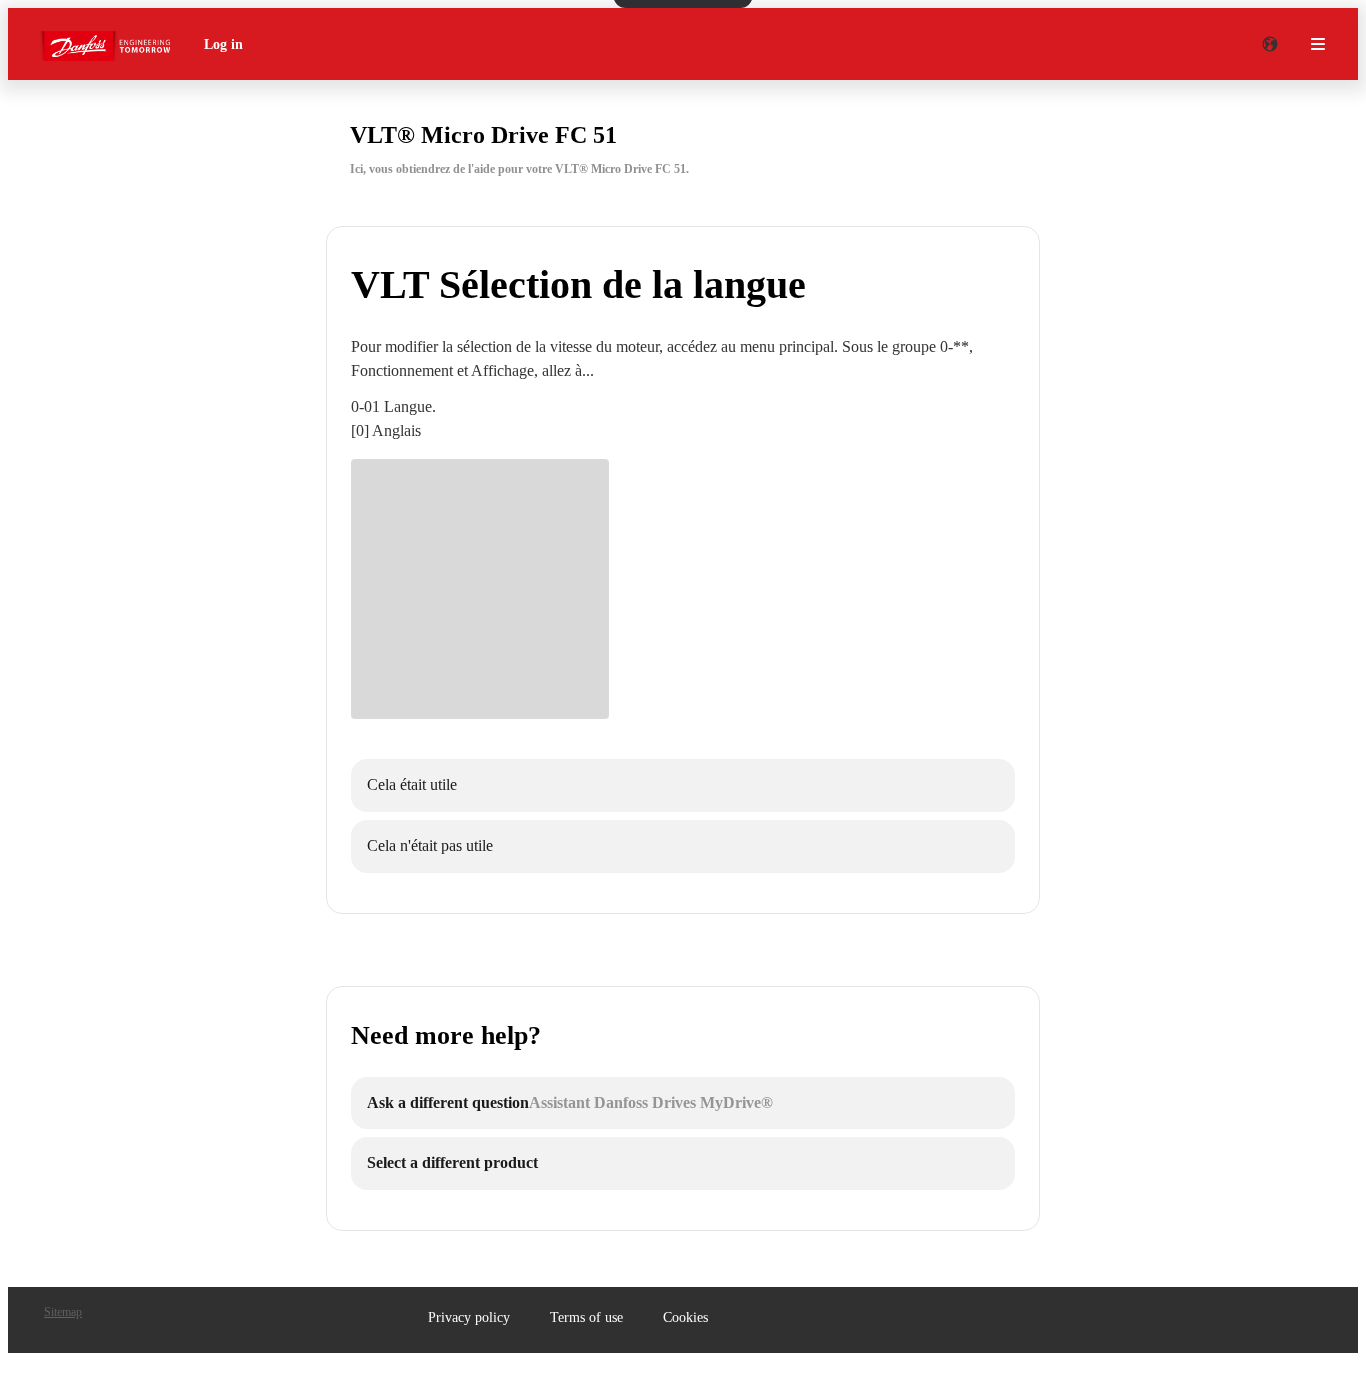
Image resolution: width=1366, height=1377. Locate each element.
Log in (223, 44)
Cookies (685, 1317)
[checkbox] (683, 785)
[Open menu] (1318, 44)
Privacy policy (469, 1317)
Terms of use (586, 1317)
